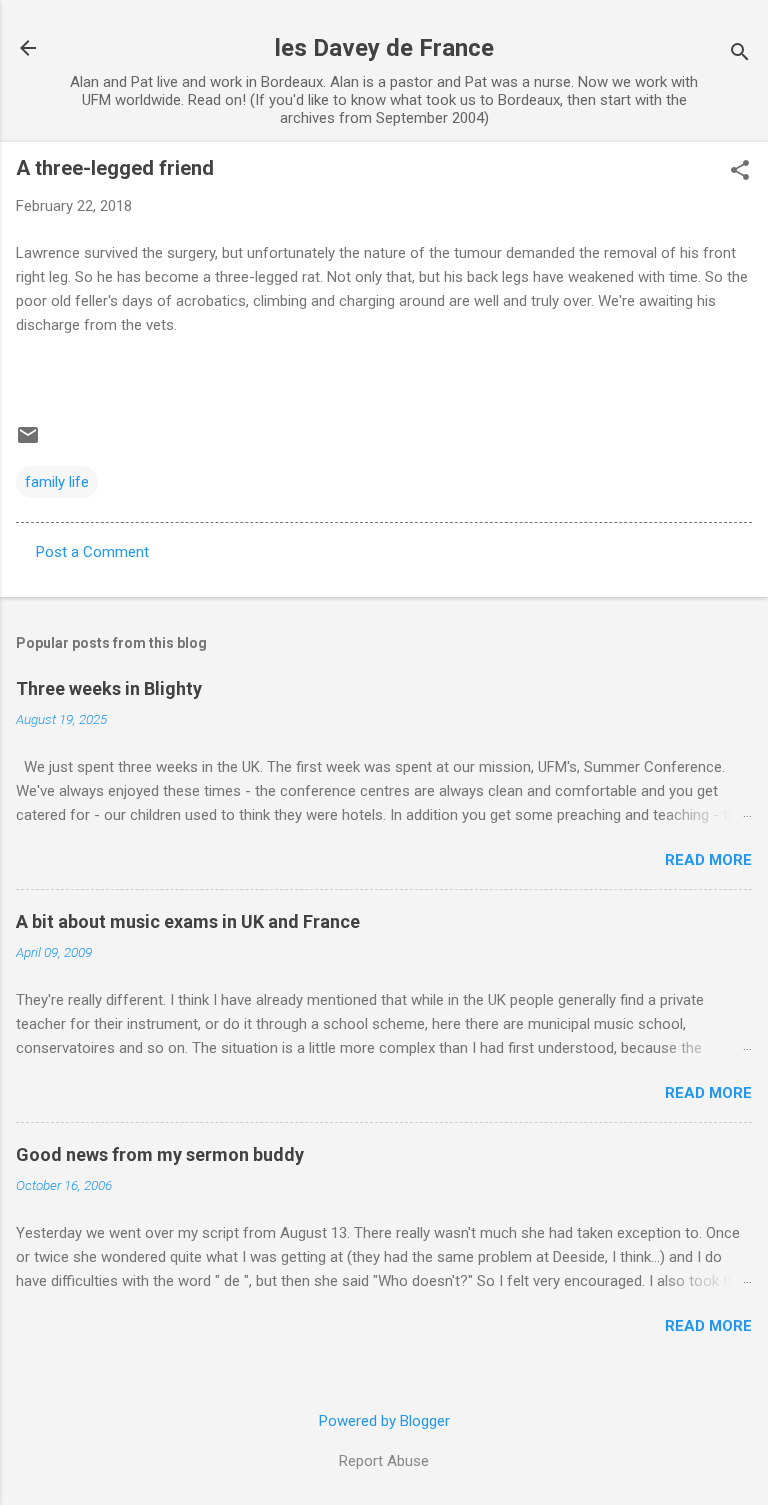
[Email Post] (28, 442)
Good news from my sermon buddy (160, 1154)
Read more (708, 860)
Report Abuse (384, 1461)
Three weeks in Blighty (109, 688)
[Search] (740, 54)
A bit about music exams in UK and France (188, 921)
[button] (740, 172)
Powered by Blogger (384, 1421)
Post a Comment (92, 552)
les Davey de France (384, 48)
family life (57, 482)
